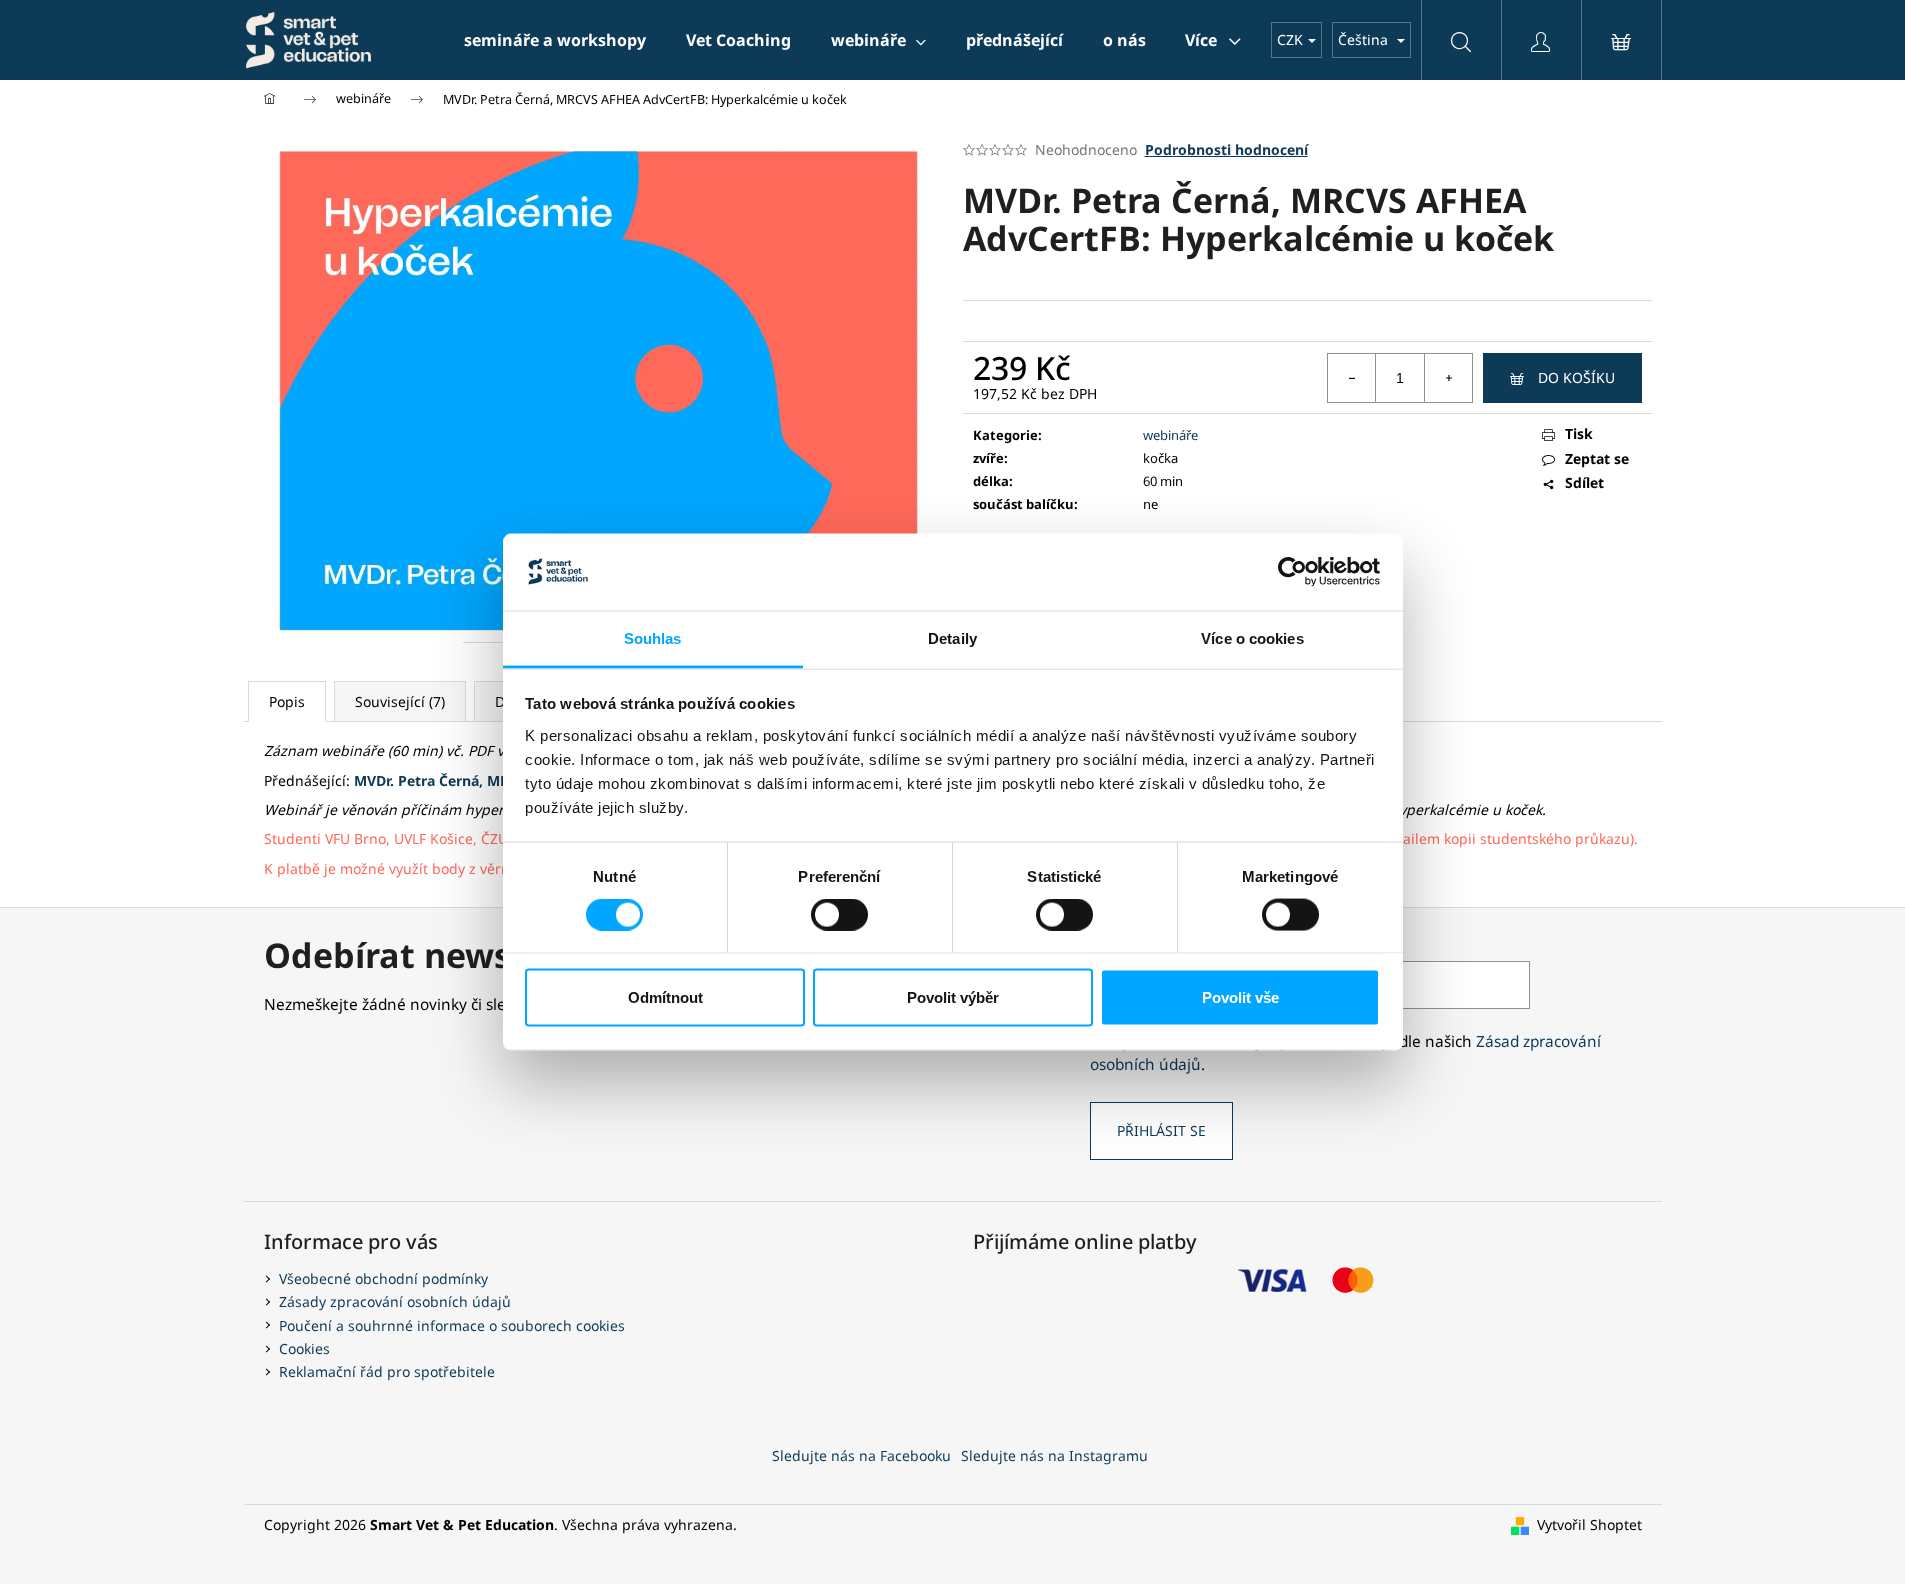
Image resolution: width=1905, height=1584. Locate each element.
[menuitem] (555, 40)
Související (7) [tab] (400, 701)
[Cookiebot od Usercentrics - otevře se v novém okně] (1292, 572)
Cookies (304, 1348)
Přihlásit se (1161, 1130)
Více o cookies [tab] (1252, 637)
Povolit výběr (953, 997)
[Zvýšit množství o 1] (1448, 378)
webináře (1170, 435)
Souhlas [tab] (653, 637)
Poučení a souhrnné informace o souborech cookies (452, 1325)
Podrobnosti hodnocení (1226, 149)
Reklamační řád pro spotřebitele (387, 1371)
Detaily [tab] (952, 637)
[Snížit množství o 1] (1352, 378)
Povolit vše (1240, 997)
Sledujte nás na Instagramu (1054, 1455)
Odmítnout (665, 997)
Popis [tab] (287, 701)
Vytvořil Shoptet (1589, 1524)
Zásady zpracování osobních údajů (395, 1301)
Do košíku (1576, 377)
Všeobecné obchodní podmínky (383, 1278)
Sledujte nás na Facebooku (861, 1455)
